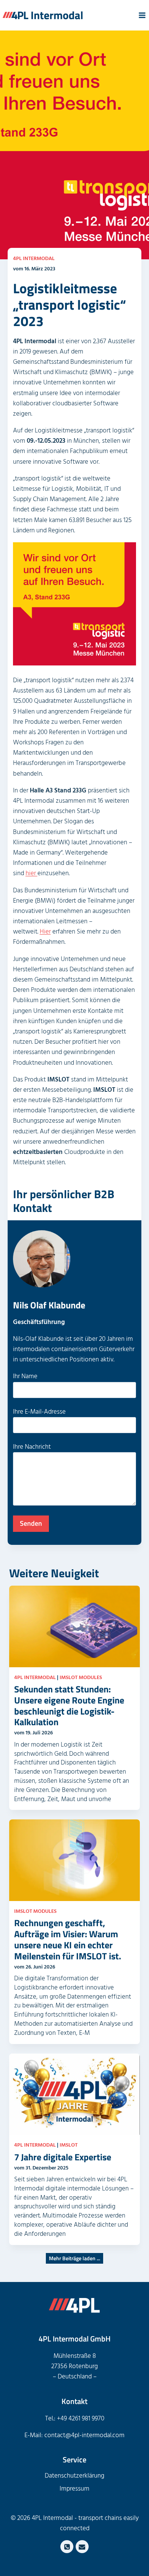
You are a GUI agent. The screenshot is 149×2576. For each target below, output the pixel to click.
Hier (45, 932)
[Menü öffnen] (142, 15)
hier (32, 873)
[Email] (82, 2547)
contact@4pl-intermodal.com (84, 2435)
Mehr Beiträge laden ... (74, 2258)
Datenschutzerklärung (74, 2476)
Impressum (74, 2489)
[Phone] (67, 2547)
